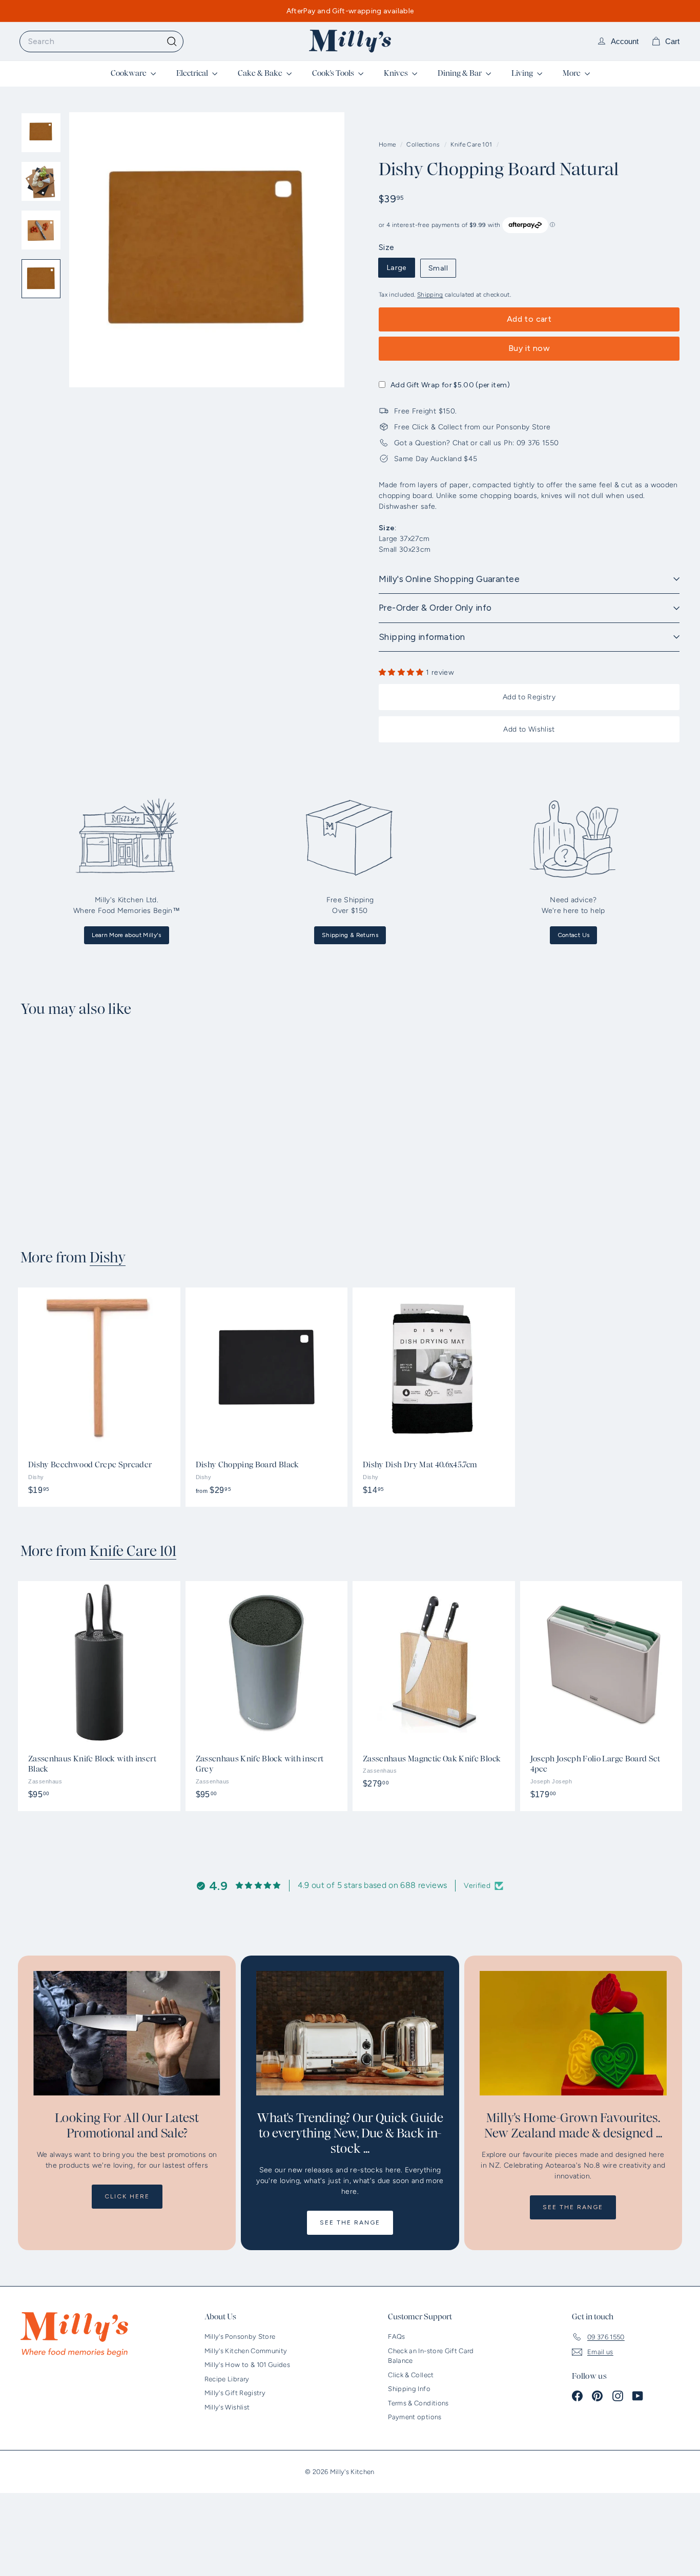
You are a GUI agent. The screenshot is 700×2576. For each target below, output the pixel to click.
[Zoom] (207, 250)
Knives (397, 73)
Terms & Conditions (418, 2403)
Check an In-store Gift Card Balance (431, 2356)
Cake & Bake (261, 73)
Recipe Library (227, 2379)
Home (388, 144)
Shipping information (422, 637)
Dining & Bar (460, 73)
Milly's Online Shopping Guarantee (449, 579)
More (572, 73)
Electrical (193, 73)
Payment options (415, 2417)
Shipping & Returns (350, 935)
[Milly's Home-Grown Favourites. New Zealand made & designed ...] (573, 2033)
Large (397, 268)
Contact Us (574, 935)
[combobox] (101, 41)
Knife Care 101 (471, 144)
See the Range (350, 2222)
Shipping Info (409, 2389)
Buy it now (529, 348)
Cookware (129, 73)
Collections (424, 144)
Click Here (127, 2196)
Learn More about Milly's (126, 935)
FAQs (396, 2336)
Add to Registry (529, 697)
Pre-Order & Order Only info (435, 608)
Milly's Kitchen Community (246, 2351)
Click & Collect (411, 2375)
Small (438, 268)
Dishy (108, 1258)
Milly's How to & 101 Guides (247, 2365)
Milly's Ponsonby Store (240, 2336)
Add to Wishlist (529, 729)
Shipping (430, 295)
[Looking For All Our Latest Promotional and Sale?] (127, 2033)
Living (523, 73)
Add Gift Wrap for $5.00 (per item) (450, 385)
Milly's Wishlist (227, 2407)
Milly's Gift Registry (235, 2393)
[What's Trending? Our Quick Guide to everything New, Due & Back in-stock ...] (350, 2033)
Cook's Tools (334, 73)
